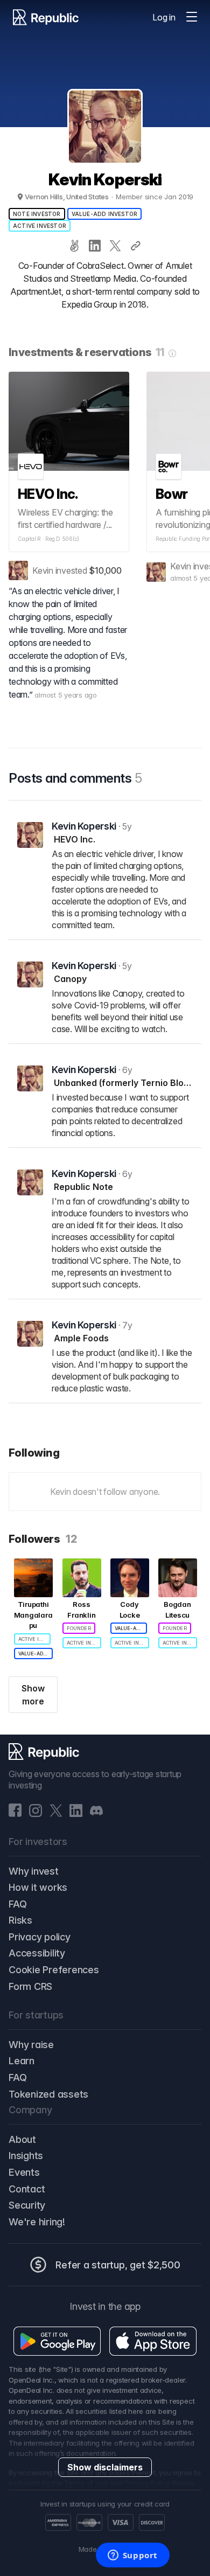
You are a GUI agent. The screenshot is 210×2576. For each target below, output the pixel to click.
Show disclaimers (105, 2467)
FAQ (17, 1904)
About (22, 2139)
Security (27, 2205)
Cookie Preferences (54, 1970)
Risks (20, 1920)
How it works (38, 1887)
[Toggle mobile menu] (192, 17)
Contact (27, 2189)
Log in (164, 17)
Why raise (31, 2045)
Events (24, 2172)
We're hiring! (37, 2222)
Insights (26, 2156)
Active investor (40, 226)
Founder (79, 1628)
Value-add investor (105, 214)
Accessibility (37, 1953)
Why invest (34, 1871)
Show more (33, 1695)
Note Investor (37, 214)
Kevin (43, 570)
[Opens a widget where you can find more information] (132, 2556)
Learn (22, 2061)
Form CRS (30, 1986)
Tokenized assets (48, 2094)
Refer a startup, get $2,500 (118, 2265)
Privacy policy (40, 1937)
